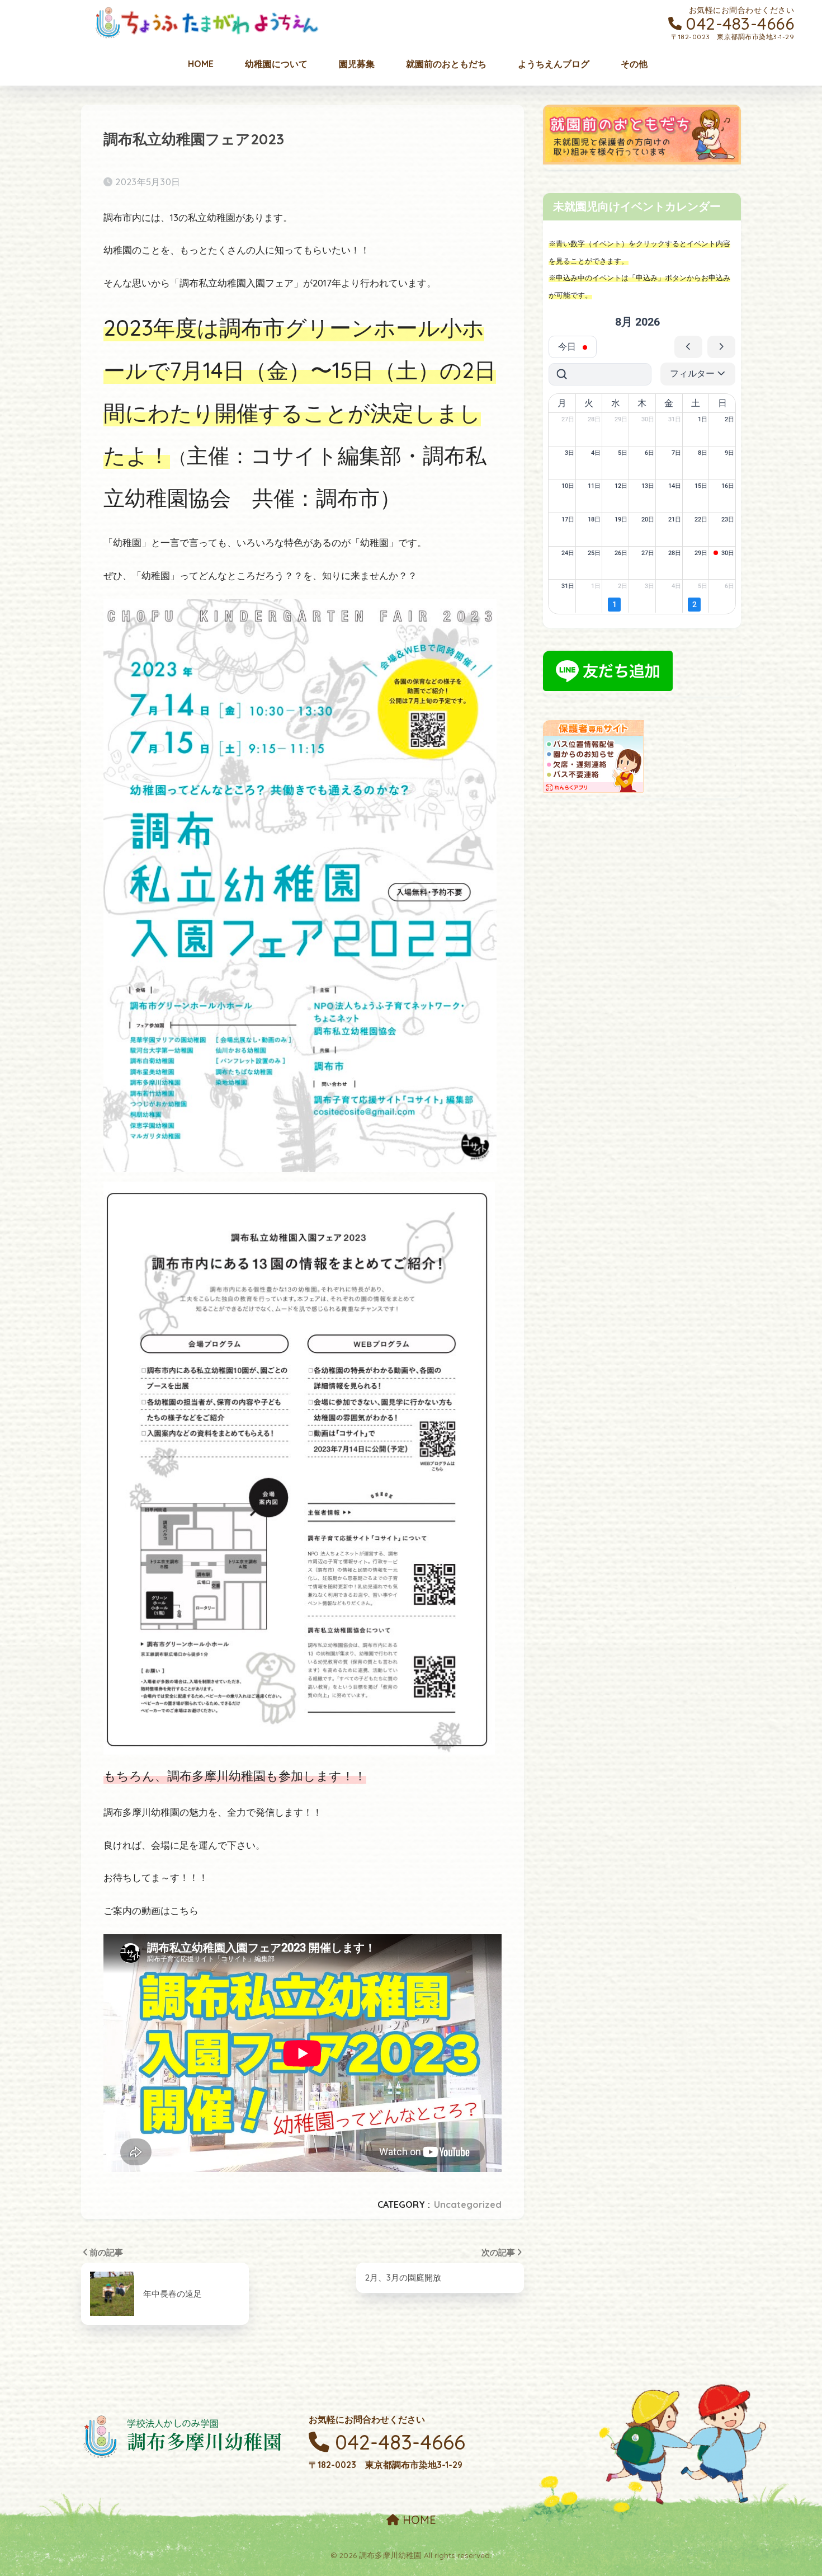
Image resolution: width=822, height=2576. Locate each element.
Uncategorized (468, 2204)
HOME (418, 2520)
